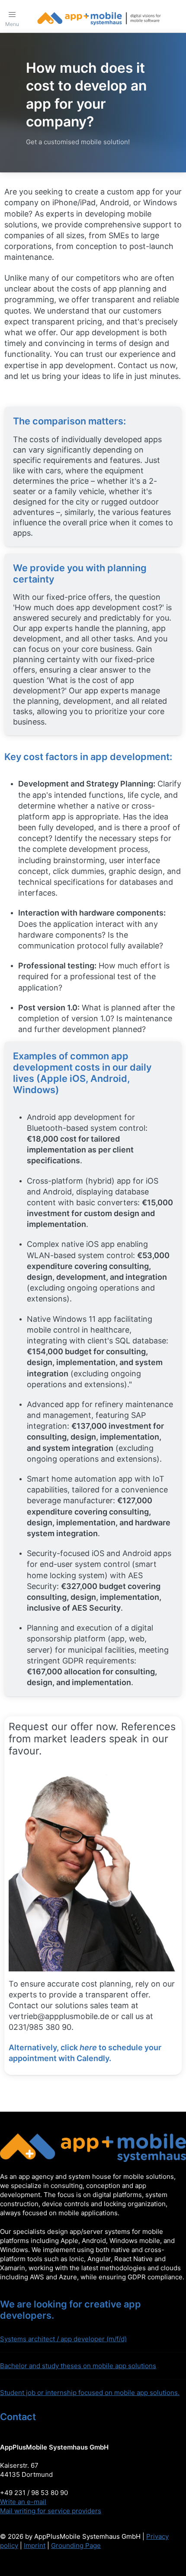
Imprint (35, 2545)
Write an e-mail (23, 2502)
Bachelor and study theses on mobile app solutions (78, 2366)
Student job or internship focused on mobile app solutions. (90, 2393)
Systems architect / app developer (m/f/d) (63, 2339)
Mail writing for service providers (51, 2511)
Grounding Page (76, 2545)
